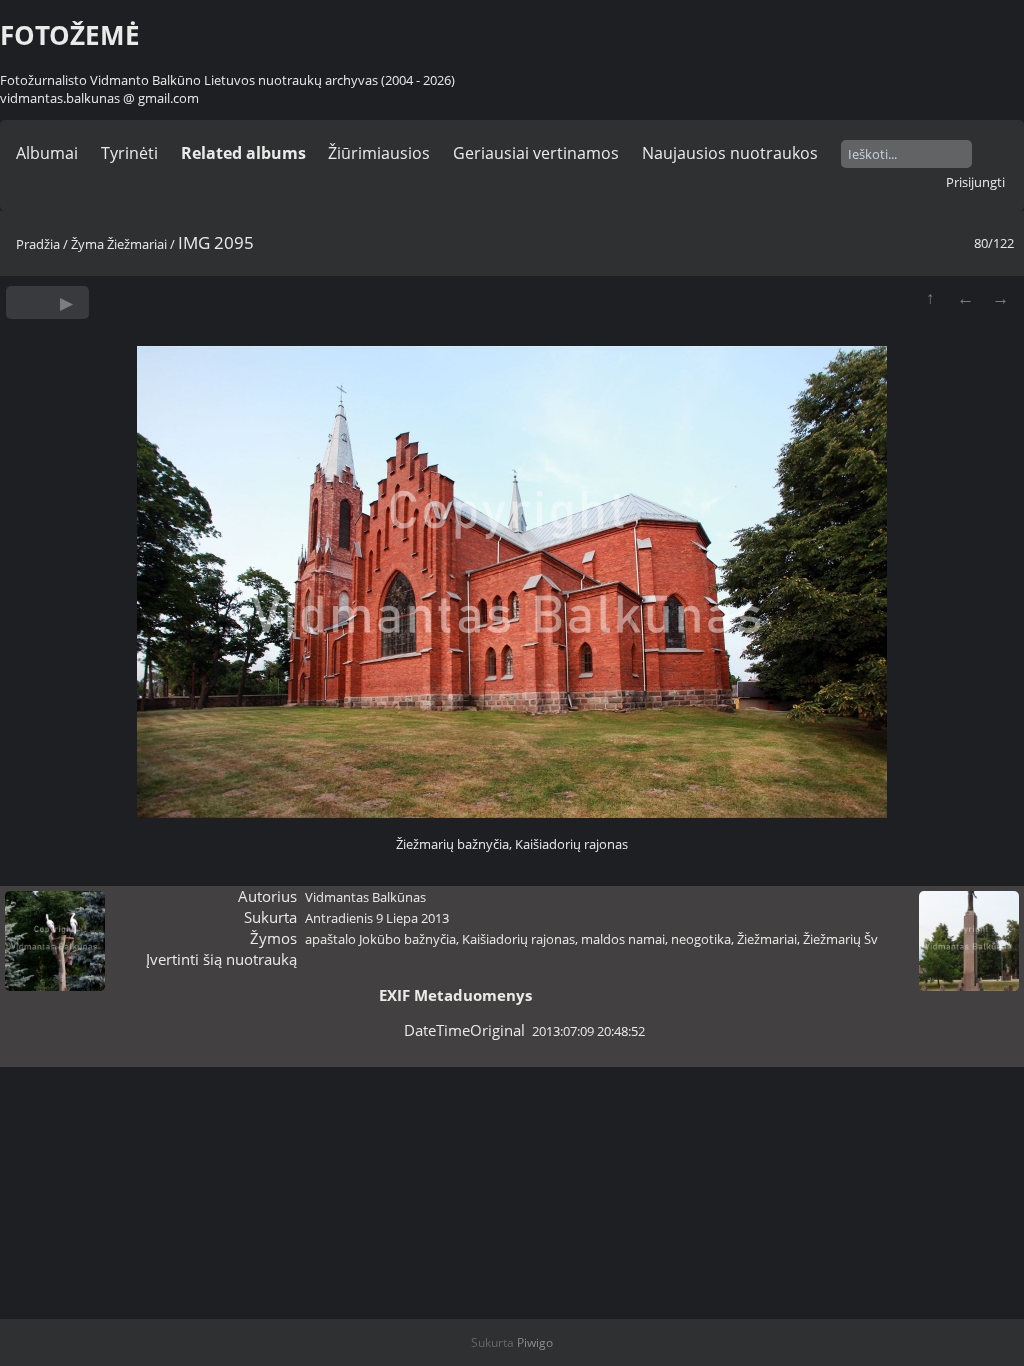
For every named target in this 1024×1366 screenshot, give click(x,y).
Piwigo (535, 1342)
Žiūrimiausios (379, 153)
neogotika (701, 939)
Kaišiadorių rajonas (518, 939)
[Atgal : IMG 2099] (965, 297)
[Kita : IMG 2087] (1000, 297)
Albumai (47, 153)
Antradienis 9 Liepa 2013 (377, 918)
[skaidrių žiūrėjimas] (66, 302)
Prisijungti (975, 182)
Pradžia (38, 244)
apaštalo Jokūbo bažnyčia (380, 939)
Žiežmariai (137, 244)
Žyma (87, 244)
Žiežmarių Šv (840, 939)
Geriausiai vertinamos (536, 153)
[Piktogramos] (930, 297)
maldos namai (623, 939)
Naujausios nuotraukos (730, 153)
